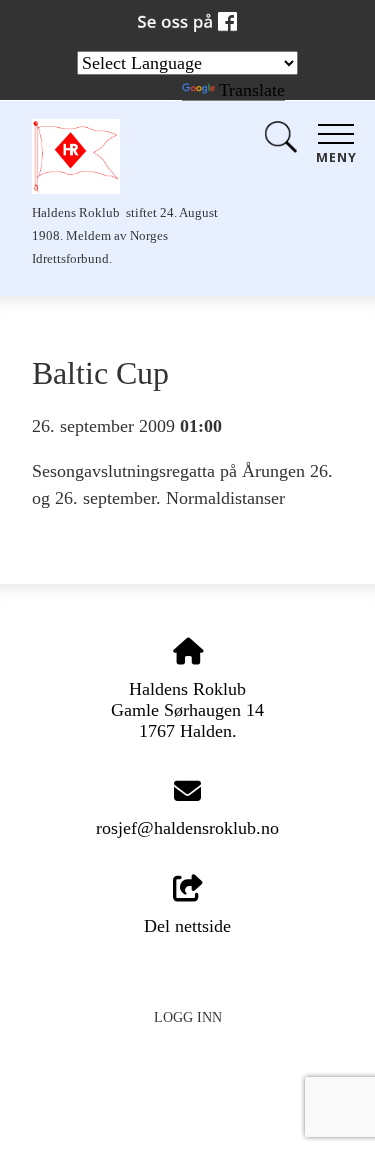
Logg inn (188, 1017)
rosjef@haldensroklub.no (187, 828)
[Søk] (281, 141)
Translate (252, 90)
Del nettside (187, 926)
